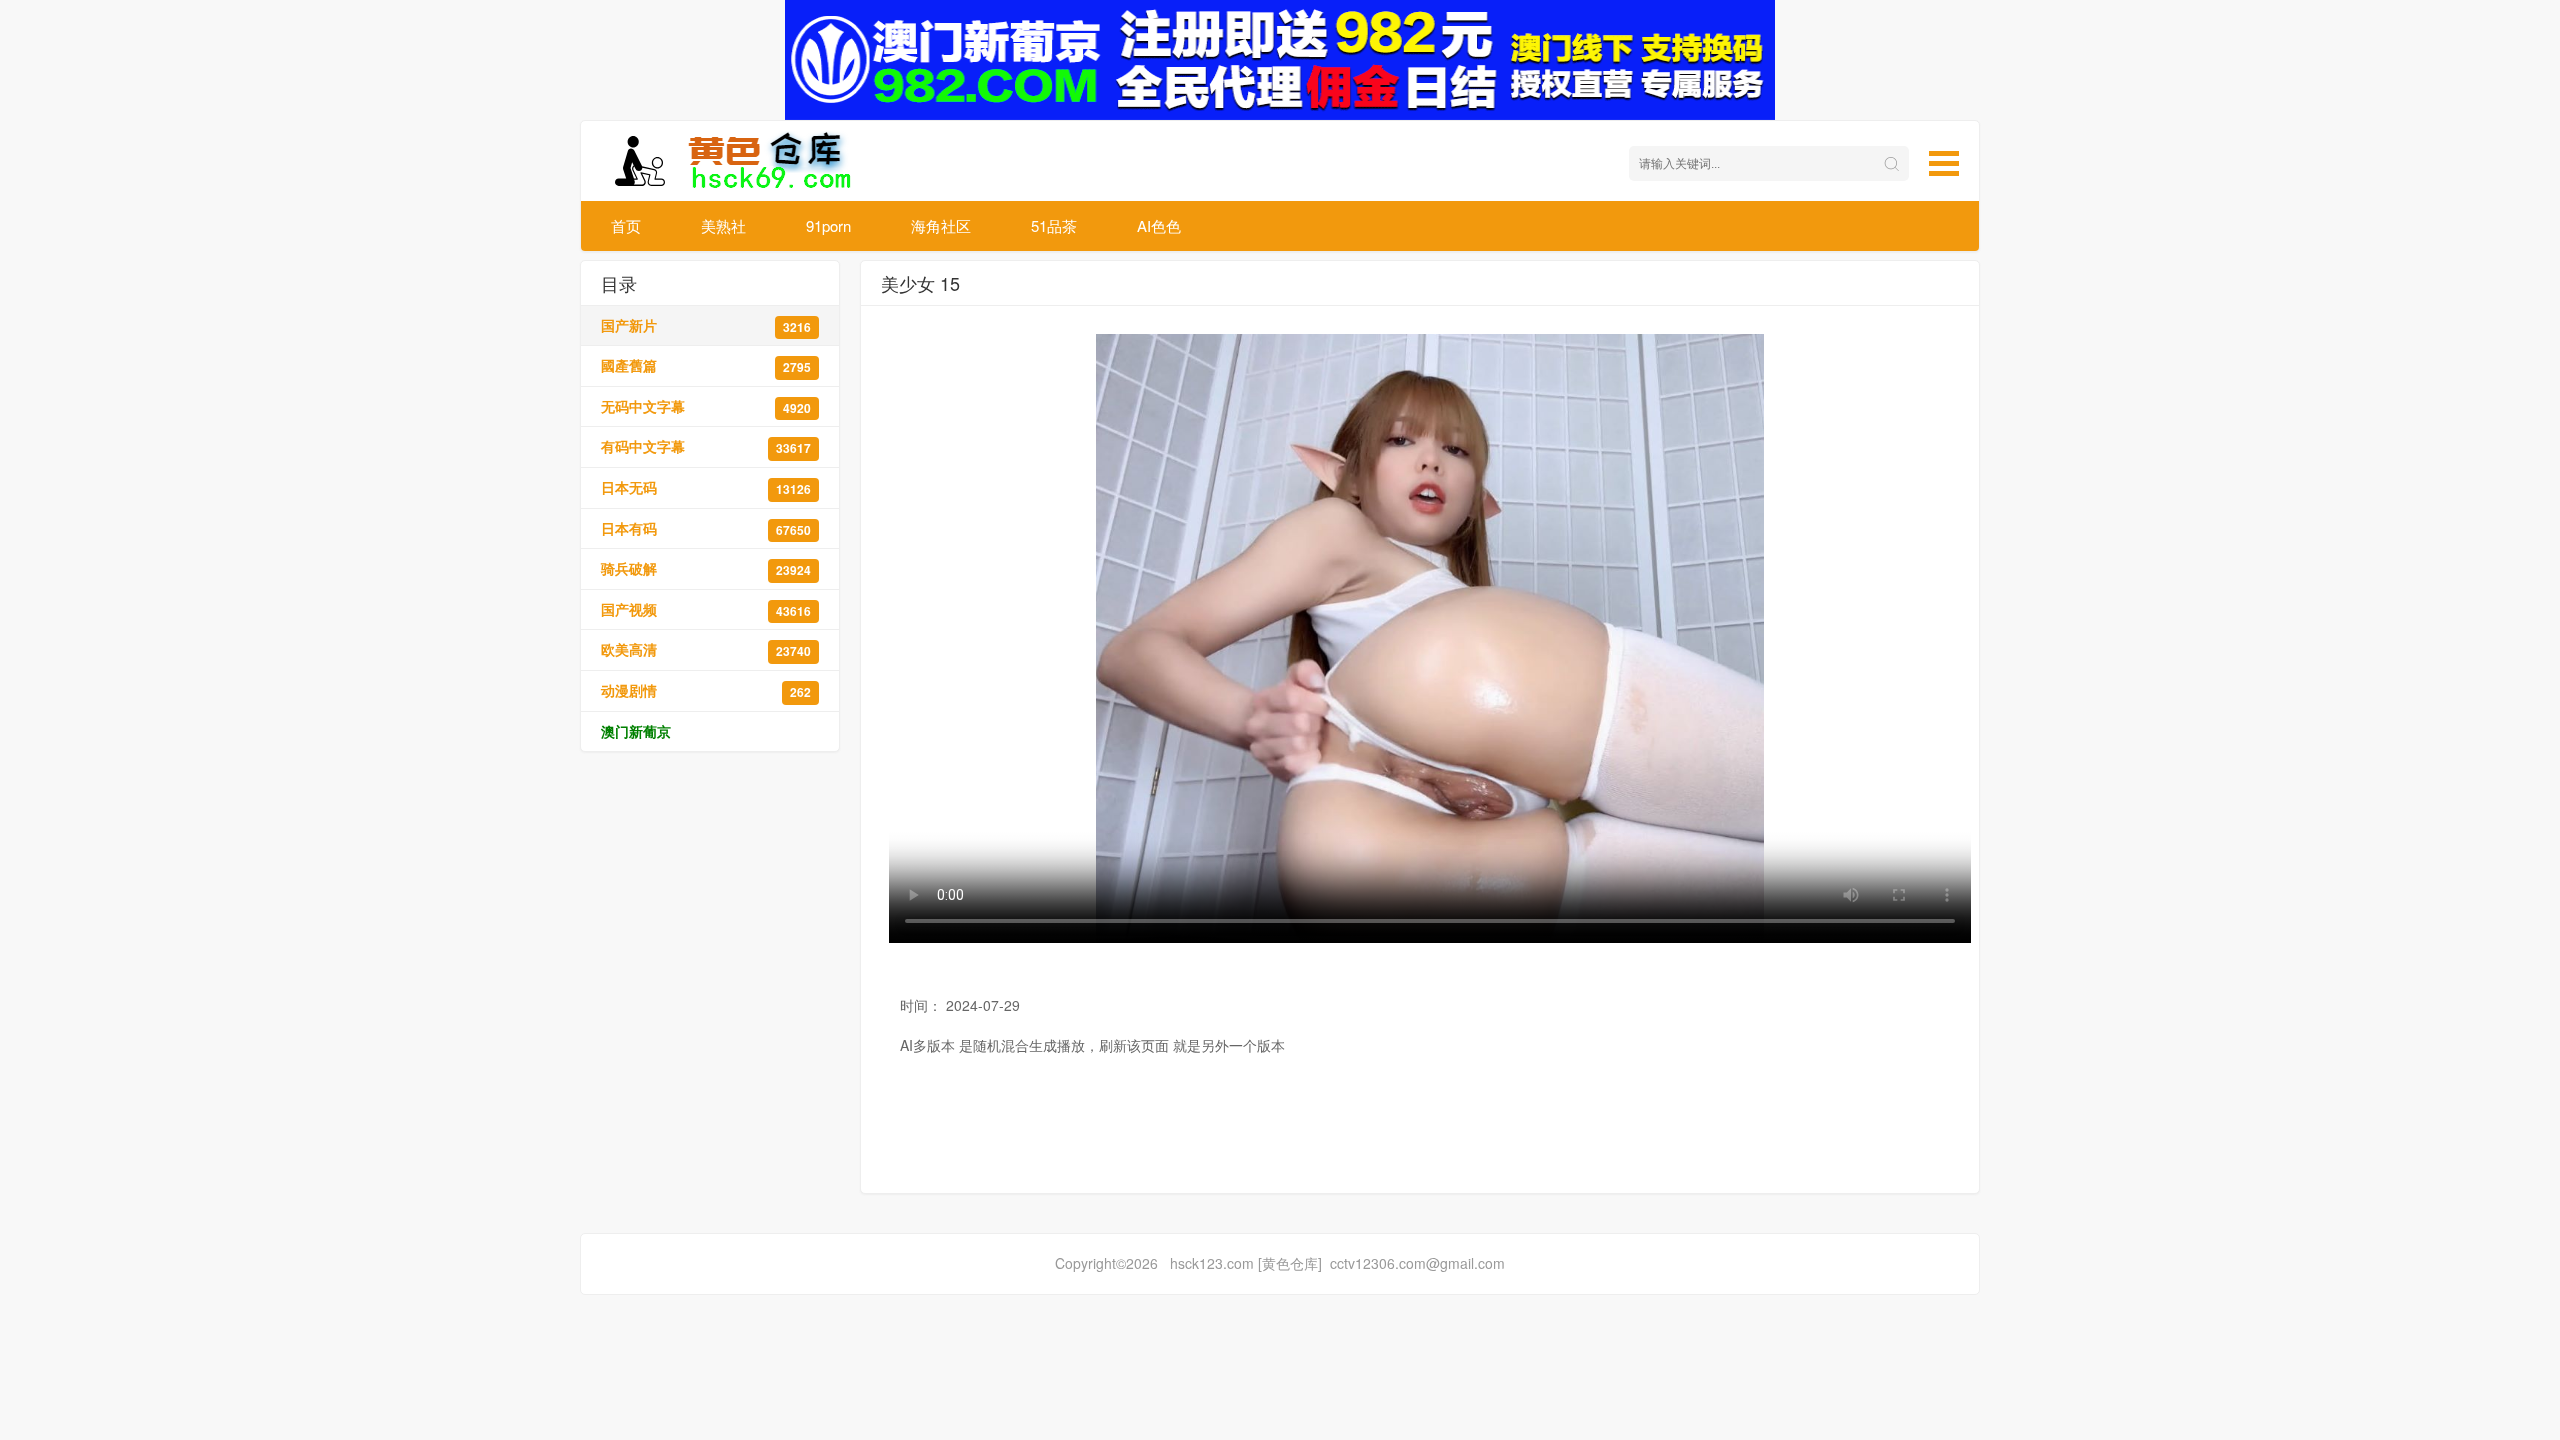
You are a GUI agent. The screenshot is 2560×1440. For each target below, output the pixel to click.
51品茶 (1054, 225)
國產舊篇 (706, 365)
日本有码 (706, 528)
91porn (828, 225)
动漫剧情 (706, 690)
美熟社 (723, 225)
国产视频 (706, 609)
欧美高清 (706, 649)
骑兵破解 (706, 568)
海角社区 (941, 225)
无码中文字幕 (706, 406)
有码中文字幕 (706, 446)
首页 (626, 225)
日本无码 (706, 487)
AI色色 (1159, 225)
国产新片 (706, 325)
